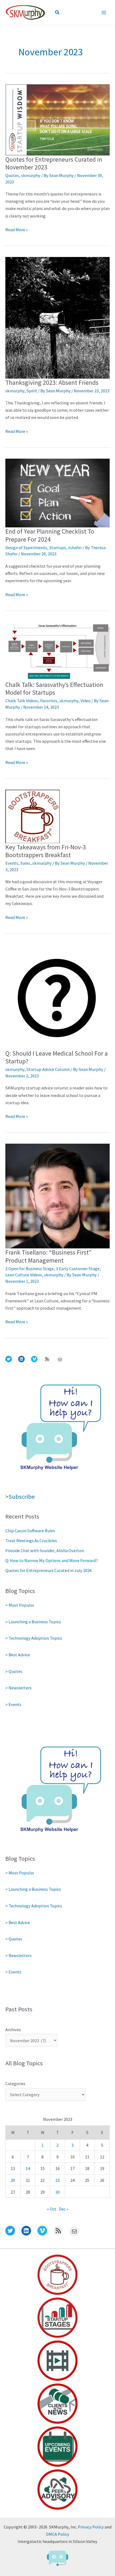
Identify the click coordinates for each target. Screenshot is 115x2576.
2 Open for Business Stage (30, 1269)
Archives (13, 2030)
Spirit (32, 391)
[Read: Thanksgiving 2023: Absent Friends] (57, 317)
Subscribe (22, 1497)
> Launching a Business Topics (33, 1622)
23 (57, 2180)
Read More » (17, 230)
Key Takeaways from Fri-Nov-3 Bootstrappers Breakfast (46, 851)
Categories (15, 2084)
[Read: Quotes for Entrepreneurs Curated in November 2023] (57, 119)
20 (13, 2180)
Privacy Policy (91, 2527)
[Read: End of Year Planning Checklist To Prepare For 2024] (57, 492)
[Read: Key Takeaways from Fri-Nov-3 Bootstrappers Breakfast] (32, 816)
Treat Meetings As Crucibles (31, 1541)
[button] (57, 13)
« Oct (52, 2209)
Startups (58, 548)
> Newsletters (18, 1688)
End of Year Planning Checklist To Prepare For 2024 (50, 535)
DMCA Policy (58, 2534)
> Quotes (14, 1671)
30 (57, 2192)
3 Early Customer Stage (78, 1269)
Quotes (12, 175)
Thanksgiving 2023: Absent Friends (52, 383)
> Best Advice (18, 1655)
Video (86, 701)
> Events (13, 1704)
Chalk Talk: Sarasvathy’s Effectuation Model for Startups (54, 689)
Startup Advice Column (48, 1069)
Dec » (64, 2209)
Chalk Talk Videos (22, 701)
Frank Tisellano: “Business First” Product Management (48, 1256)
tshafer (75, 548)
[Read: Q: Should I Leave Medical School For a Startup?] (57, 997)
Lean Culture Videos (24, 1275)
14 (28, 2168)
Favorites (49, 701)
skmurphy (31, 175)
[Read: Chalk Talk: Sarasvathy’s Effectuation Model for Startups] (57, 651)
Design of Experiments (26, 548)
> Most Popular (20, 1605)
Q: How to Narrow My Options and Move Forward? (52, 1560)
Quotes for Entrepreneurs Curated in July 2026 (49, 1570)
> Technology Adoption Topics (34, 1638)
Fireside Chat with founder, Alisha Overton (45, 1550)
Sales (25, 863)
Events (12, 863)
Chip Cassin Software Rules (30, 1531)
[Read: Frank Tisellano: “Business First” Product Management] (57, 1195)
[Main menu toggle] (104, 12)
